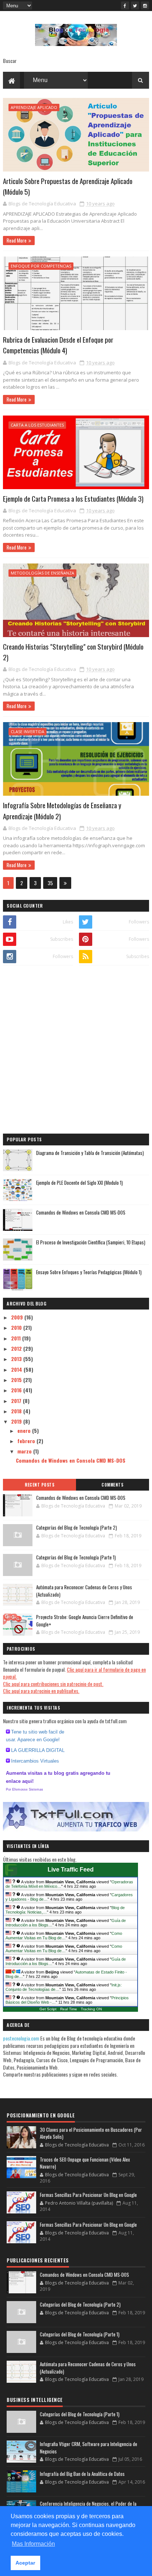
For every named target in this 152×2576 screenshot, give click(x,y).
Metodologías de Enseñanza (42, 573)
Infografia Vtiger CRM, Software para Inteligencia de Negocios (89, 2448)
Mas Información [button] (33, 2544)
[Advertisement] (76, 1050)
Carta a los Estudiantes (37, 425)
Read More (17, 240)
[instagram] (145, 6)
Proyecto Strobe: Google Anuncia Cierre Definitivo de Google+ (85, 1621)
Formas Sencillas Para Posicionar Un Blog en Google (88, 2195)
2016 (17, 1390)
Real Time (69, 2009)
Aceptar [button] (25, 2563)
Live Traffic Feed (71, 1870)
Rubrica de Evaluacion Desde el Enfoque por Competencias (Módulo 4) (58, 345)
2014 (17, 1369)
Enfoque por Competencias (41, 266)
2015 (17, 1380)
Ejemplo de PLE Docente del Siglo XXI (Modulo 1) (80, 1183)
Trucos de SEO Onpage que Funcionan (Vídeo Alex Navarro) (85, 2163)
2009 (18, 1317)
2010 (17, 1327)
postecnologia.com (22, 2038)
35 (50, 883)
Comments (112, 1485)
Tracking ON (91, 2009)
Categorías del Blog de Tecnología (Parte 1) (76, 1557)
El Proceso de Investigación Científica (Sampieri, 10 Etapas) (91, 1242)
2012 (17, 1348)
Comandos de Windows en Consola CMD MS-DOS (81, 1212)
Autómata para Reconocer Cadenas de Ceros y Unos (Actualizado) (84, 1591)
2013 (17, 1359)
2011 (17, 1338)
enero (25, 1430)
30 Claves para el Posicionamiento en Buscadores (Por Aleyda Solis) (91, 2133)
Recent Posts (39, 1485)
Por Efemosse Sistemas (25, 1789)
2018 (17, 1411)
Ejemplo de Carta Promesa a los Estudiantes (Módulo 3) (73, 498)
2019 (17, 1421)
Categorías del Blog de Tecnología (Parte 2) (77, 1527)
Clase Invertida (27, 732)
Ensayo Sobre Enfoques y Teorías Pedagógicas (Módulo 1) (89, 1272)
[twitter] (135, 6)
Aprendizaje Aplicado (34, 107)
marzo (25, 1451)
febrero (27, 1441)
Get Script (48, 2009)
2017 (17, 1401)
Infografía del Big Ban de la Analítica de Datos (82, 2474)
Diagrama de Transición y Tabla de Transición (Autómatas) (90, 1153)
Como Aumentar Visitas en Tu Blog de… (64, 1936)
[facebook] (125, 6)
